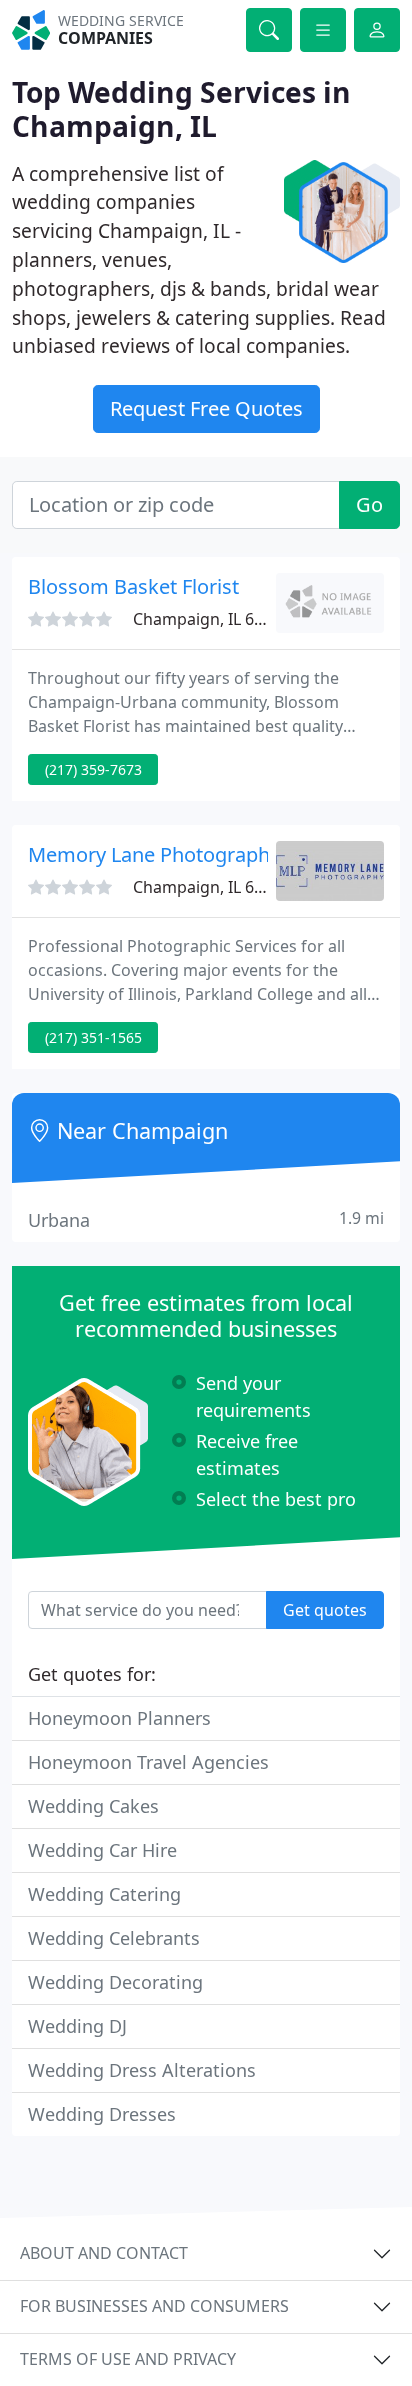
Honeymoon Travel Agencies (148, 1762)
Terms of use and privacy (128, 2359)
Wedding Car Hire (102, 1850)
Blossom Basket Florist (133, 586)
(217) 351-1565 (93, 1037)
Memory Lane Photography (154, 854)
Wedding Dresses (102, 2114)
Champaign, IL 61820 (211, 887)
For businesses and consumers (154, 2306)
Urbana (206, 1219)
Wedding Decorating (115, 1982)
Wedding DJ (77, 2026)
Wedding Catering (104, 1894)
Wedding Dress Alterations (142, 2070)
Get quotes (325, 1610)
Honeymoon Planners (119, 1718)
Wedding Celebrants (114, 1938)
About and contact (104, 2253)
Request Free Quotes (206, 408)
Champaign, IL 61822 (211, 619)
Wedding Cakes (93, 1806)
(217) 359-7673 (93, 769)
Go (369, 504)
